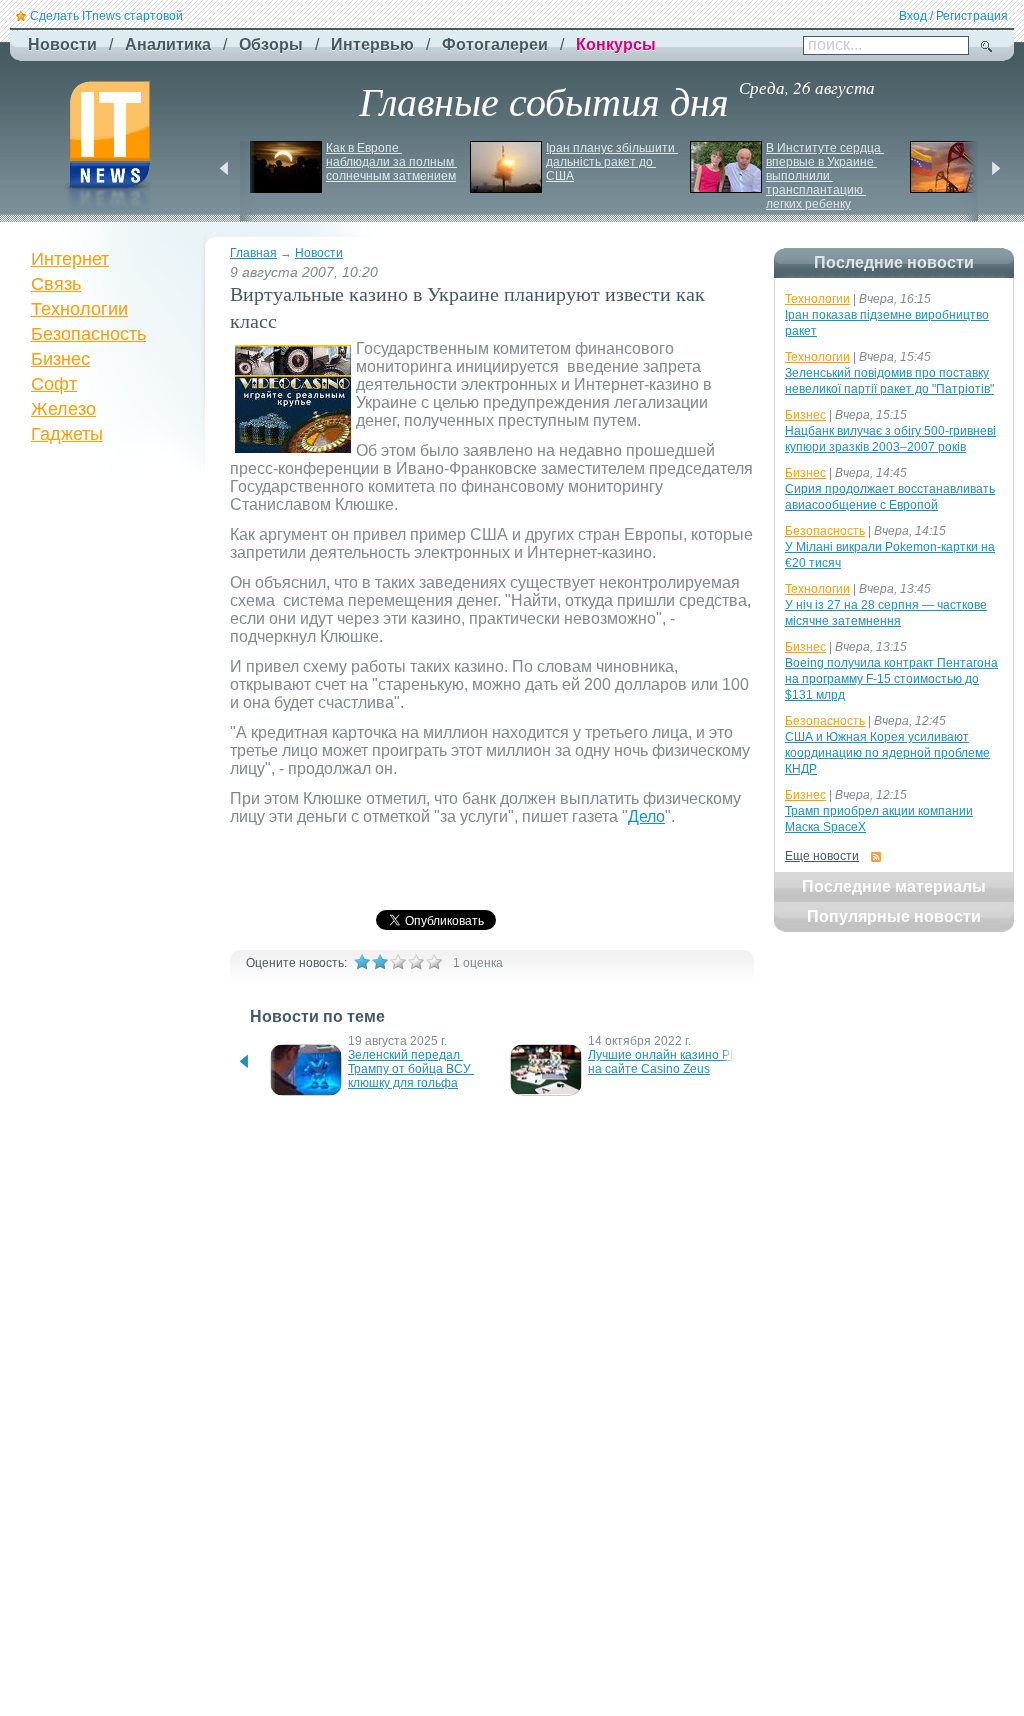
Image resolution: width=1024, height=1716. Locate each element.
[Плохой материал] (380, 962)
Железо (63, 409)
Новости (319, 253)
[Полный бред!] (362, 962)
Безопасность (88, 334)
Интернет (70, 259)
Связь (56, 284)
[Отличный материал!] (434, 962)
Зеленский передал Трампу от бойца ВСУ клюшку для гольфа (411, 1069)
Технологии (79, 309)
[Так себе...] (398, 962)
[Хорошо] (416, 962)
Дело (646, 816)
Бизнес (60, 359)
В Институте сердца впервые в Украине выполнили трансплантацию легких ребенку (825, 176)
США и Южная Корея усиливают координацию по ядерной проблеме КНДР (887, 753)
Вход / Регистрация (953, 16)
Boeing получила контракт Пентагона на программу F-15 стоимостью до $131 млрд (891, 679)
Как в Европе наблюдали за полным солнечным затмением (391, 162)
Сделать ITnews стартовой (106, 16)
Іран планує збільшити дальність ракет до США (612, 162)
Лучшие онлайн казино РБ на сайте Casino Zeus (664, 1062)
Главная (253, 253)
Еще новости (822, 856)
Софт (54, 384)
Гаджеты (67, 434)
